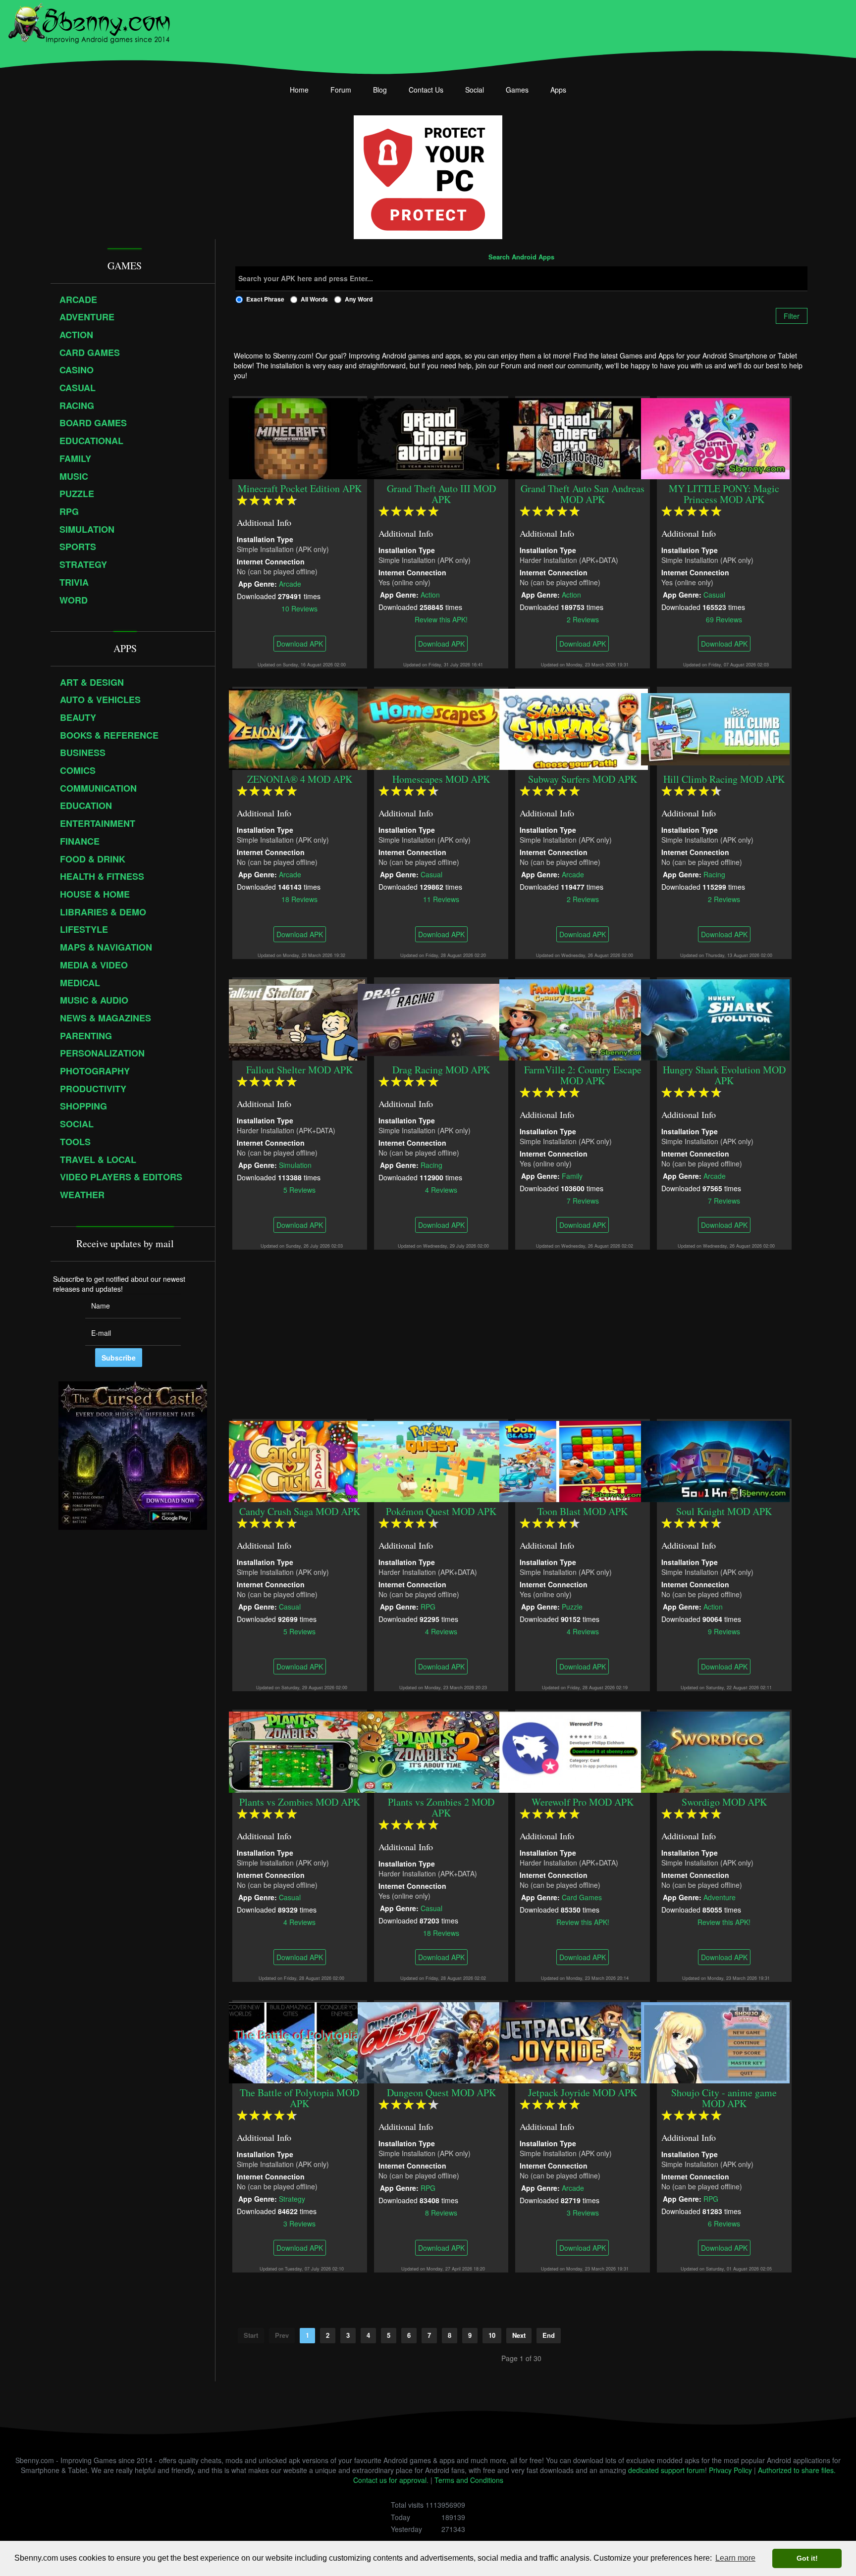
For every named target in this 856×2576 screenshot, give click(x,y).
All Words (314, 299)
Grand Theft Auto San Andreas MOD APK (583, 494)
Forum (341, 90)
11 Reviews (441, 899)
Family (573, 1175)
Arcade (290, 583)
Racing (714, 874)
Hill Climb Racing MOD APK (724, 779)
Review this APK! (441, 619)
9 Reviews (724, 1631)
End (549, 2335)
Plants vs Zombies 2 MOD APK (441, 1807)
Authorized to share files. (797, 2470)
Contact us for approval (390, 2480)
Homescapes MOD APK (441, 779)
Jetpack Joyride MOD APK (583, 2093)
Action (430, 594)
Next (519, 2335)
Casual (714, 594)
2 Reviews (583, 619)
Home (299, 90)
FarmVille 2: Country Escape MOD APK (583, 1075)
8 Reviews (441, 2212)
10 (492, 2335)
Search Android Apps (521, 257)
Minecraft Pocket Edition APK (300, 488)
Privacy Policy (730, 2470)
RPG (428, 1606)
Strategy (292, 2198)
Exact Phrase (265, 299)
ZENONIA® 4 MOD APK (300, 779)
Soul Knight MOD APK (724, 1511)
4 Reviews (441, 1189)
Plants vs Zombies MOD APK (300, 1802)
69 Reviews (724, 619)
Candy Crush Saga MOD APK (300, 1511)
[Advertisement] (521, 1334)
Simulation (295, 1164)
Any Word (359, 299)
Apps (558, 90)
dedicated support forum (667, 2470)
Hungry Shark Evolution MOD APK (724, 1075)
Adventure (720, 1897)
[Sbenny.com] (89, 21)
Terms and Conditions (469, 2480)
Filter (792, 316)
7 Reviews (583, 1200)
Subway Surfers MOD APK (583, 779)
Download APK (300, 644)
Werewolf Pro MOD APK (583, 1802)
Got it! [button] (807, 2558)
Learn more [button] (735, 2558)
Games (517, 90)
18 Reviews (299, 899)
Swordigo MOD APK (724, 1802)
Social (475, 90)
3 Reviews (299, 2223)
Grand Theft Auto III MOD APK (441, 494)
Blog (380, 90)
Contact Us (426, 90)
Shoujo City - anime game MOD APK (724, 2098)
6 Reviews (724, 2223)
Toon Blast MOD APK (583, 1511)
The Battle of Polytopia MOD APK (299, 2098)
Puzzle (573, 1606)
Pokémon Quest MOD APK (441, 1511)
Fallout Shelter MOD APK (299, 1070)
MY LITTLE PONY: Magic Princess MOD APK (724, 494)
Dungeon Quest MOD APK (441, 2093)
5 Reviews (299, 1189)
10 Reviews (299, 608)
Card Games (582, 1897)
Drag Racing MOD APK (441, 1070)
